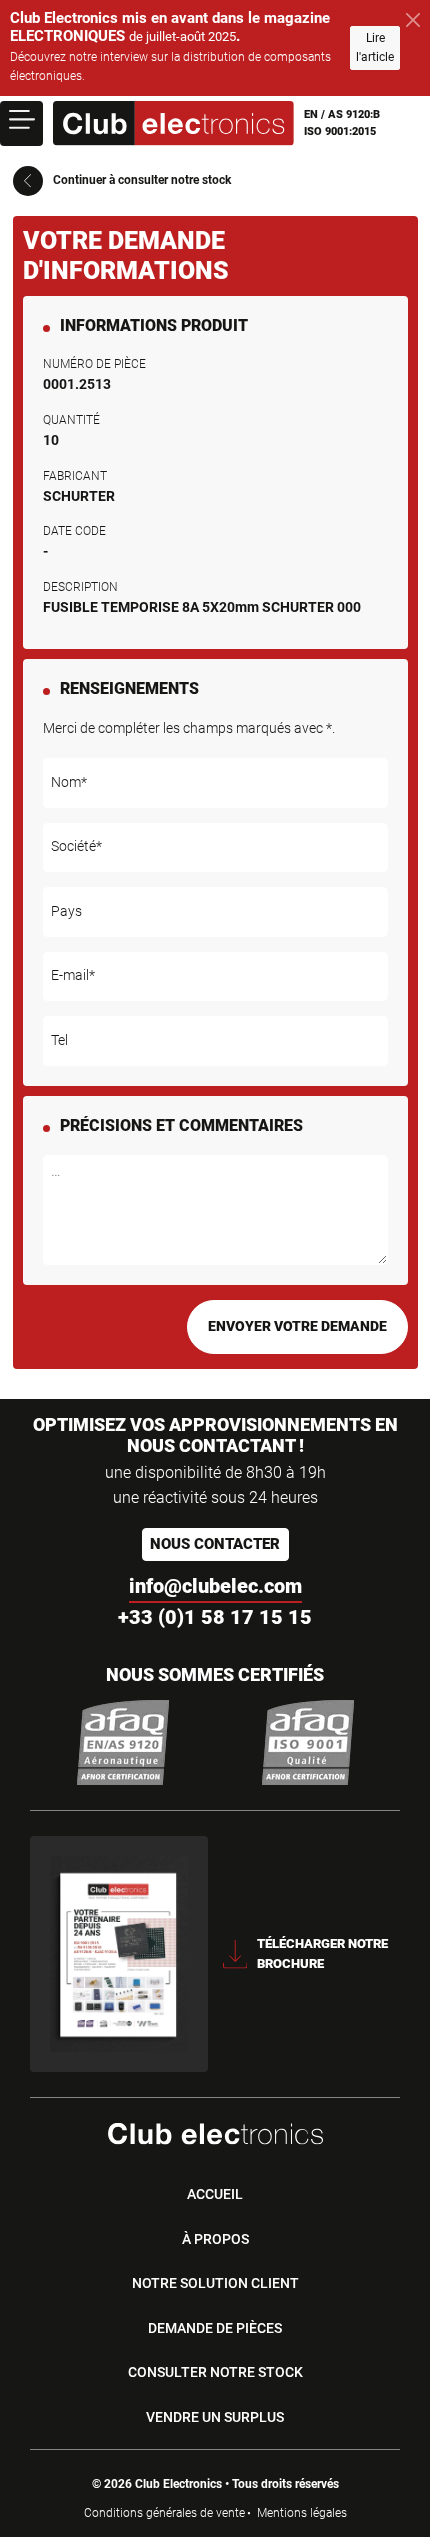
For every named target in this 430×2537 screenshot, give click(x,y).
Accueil (215, 2194)
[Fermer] (413, 19)
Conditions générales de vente (164, 2513)
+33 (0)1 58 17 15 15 (215, 1617)
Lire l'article (375, 47)
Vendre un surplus (215, 2417)
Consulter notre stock (215, 2372)
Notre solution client (215, 2283)
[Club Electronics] (173, 123)
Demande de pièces (215, 2328)
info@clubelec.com (215, 1586)
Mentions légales (302, 2513)
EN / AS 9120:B (342, 114)
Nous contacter (215, 1544)
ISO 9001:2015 (340, 131)
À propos (215, 2239)
